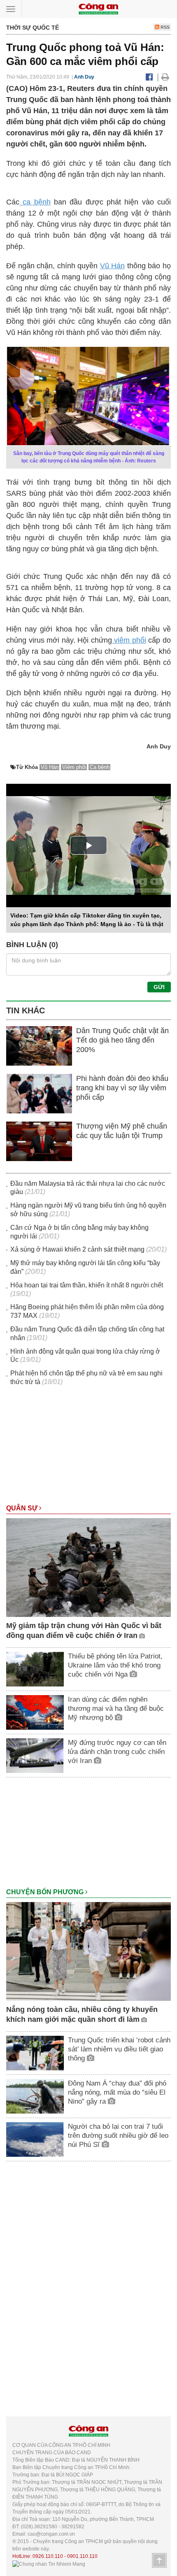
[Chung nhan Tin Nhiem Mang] (49, 2564)
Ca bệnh (100, 767)
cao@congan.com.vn (51, 2534)
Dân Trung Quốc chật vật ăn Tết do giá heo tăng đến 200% (122, 1040)
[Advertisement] (88, 1449)
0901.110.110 (82, 2556)
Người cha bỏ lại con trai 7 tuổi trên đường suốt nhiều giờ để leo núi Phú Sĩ (118, 2136)
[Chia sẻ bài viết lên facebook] (149, 77)
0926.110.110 (48, 2556)
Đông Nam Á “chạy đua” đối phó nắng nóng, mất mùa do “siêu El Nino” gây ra (117, 2092)
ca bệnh (35, 202)
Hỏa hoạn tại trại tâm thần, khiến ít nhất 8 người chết (87, 1285)
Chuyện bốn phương (46, 1892)
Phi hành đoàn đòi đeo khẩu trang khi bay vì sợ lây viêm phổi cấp (122, 1088)
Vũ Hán (113, 266)
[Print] (165, 77)
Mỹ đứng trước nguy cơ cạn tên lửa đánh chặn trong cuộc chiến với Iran (117, 1752)
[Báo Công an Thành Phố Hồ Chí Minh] (98, 8)
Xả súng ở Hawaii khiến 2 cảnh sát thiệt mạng (77, 1249)
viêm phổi (129, 640)
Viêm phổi (74, 767)
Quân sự (23, 1508)
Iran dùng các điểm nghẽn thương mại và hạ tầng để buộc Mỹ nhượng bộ (116, 1708)
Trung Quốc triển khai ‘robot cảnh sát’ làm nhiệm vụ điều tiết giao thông (119, 2049)
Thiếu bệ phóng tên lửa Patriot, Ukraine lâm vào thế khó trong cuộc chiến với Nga (115, 1665)
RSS (164, 27)
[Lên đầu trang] (159, 2560)
